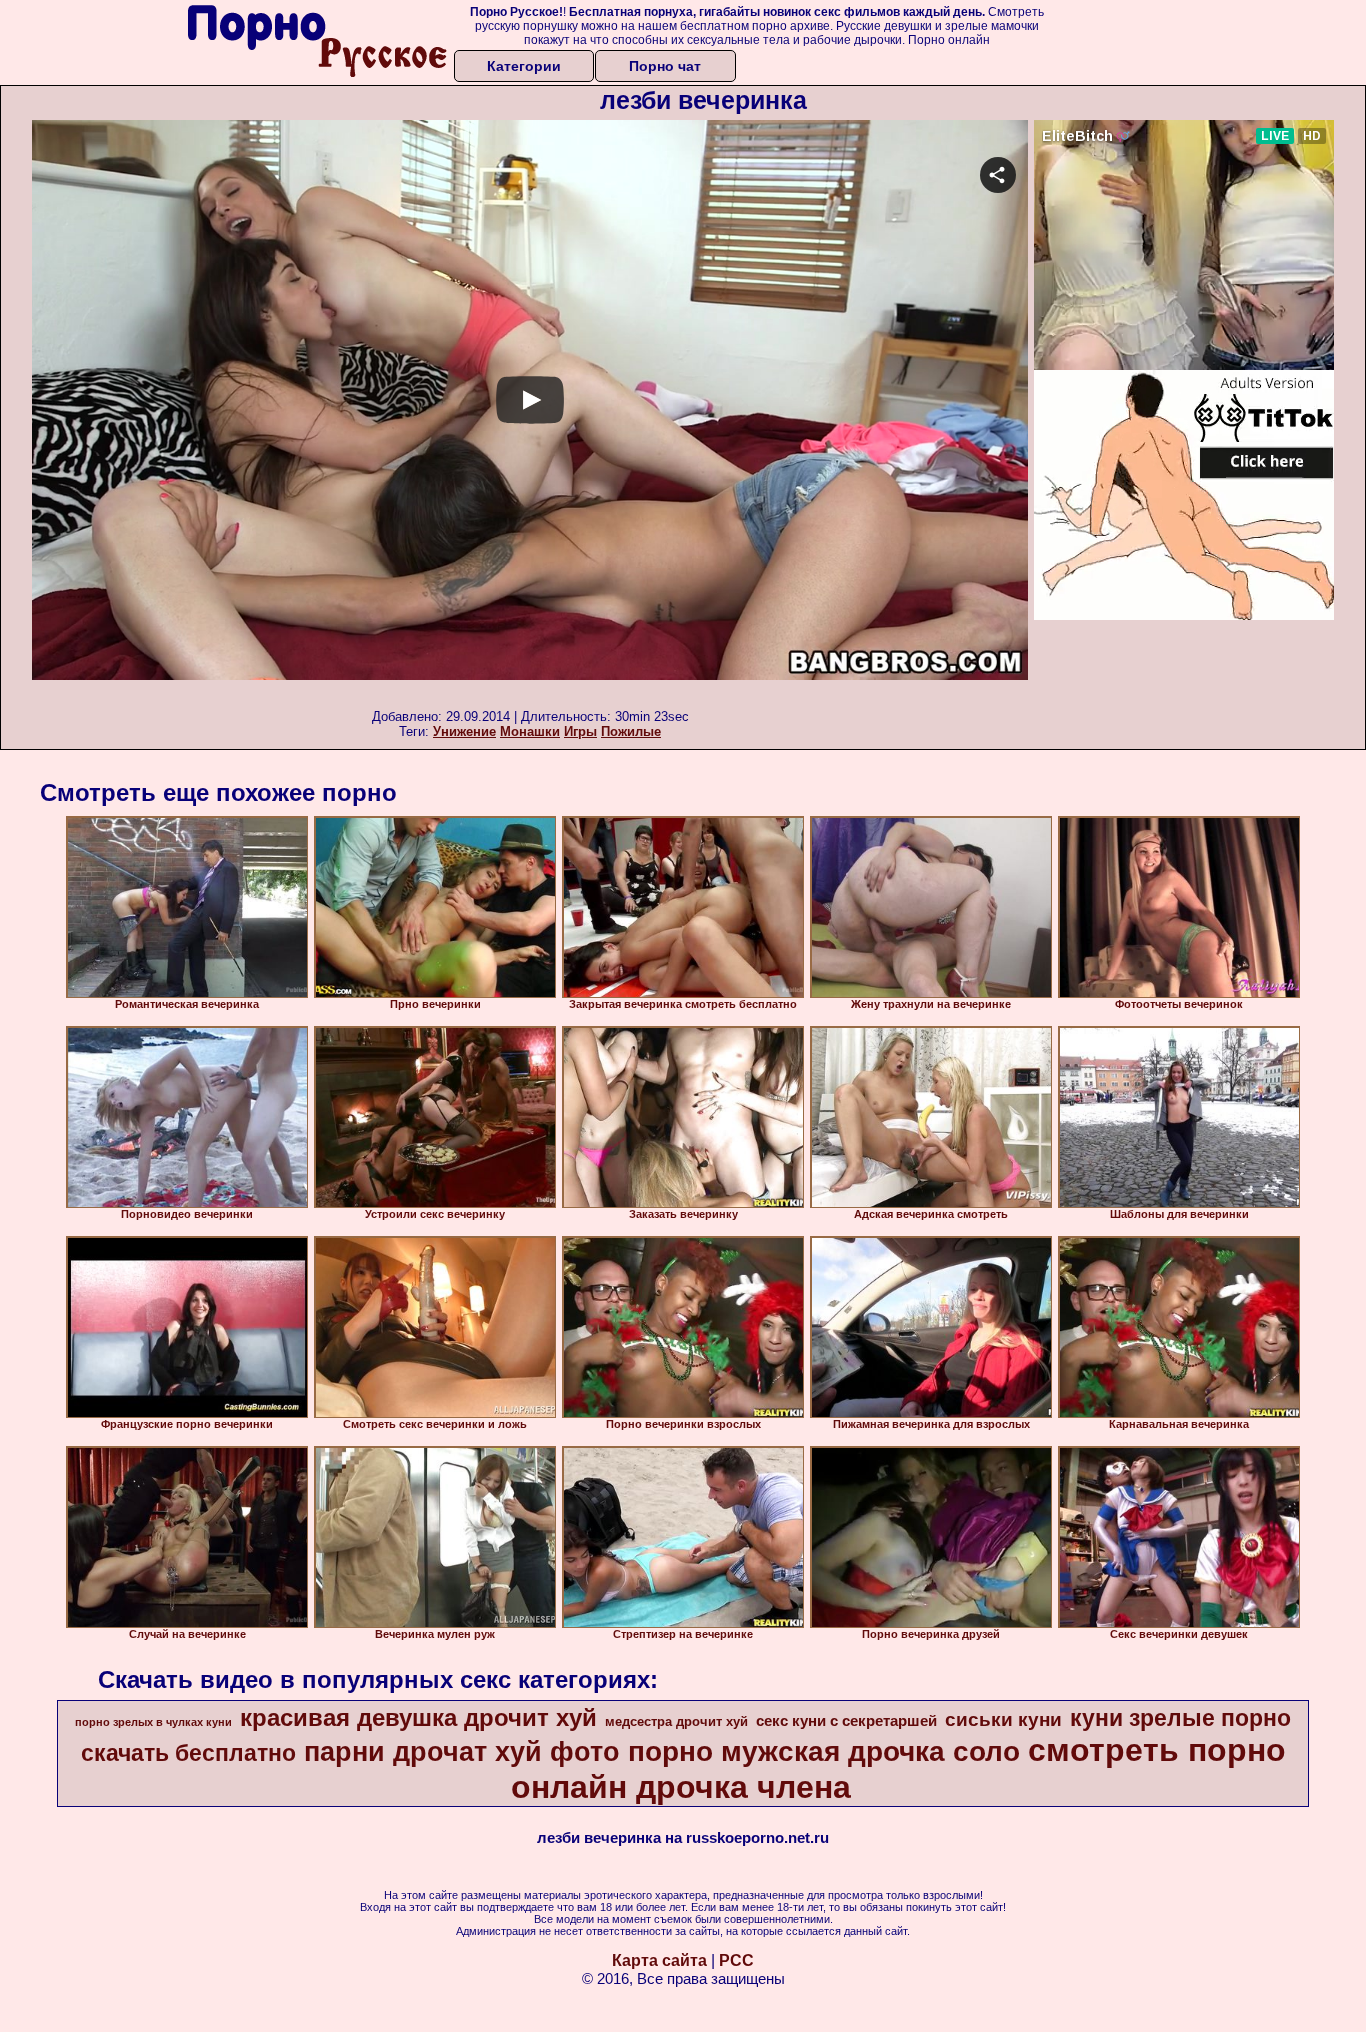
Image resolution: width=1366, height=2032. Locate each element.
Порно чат (665, 66)
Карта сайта (659, 1960)
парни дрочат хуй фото (462, 1752)
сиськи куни (1003, 1719)
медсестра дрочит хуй (676, 1721)
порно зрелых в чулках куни (153, 1722)
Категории (524, 66)
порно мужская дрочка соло (824, 1751)
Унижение (464, 731)
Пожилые (631, 731)
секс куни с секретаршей (846, 1721)
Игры (580, 731)
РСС (736, 1960)
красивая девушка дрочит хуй (418, 1717)
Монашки (530, 731)
